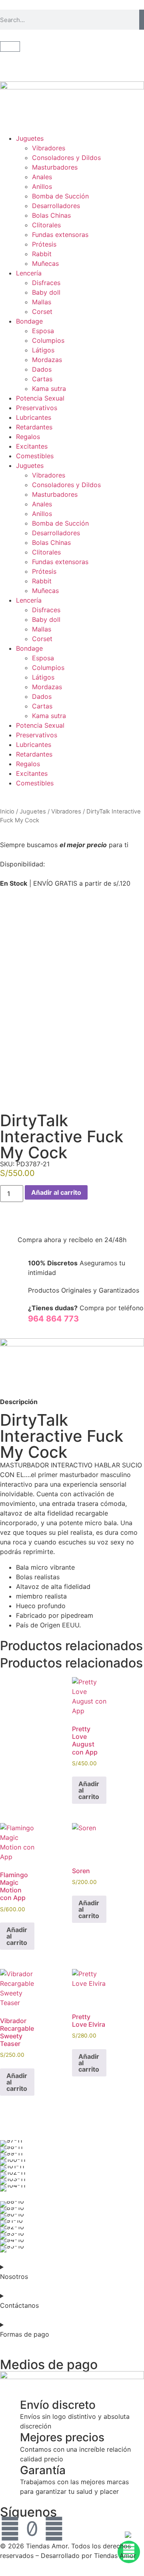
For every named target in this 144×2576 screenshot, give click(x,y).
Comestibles (35, 456)
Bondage (29, 321)
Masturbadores (55, 167)
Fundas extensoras (60, 235)
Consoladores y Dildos (66, 158)
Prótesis (44, 244)
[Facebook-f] (10, 2529)
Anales (42, 177)
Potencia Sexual (40, 398)
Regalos (28, 437)
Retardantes (34, 427)
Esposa (43, 331)
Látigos (43, 350)
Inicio (7, 811)
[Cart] (10, 47)
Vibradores (49, 148)
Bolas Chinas (51, 215)
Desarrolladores (56, 206)
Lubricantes (34, 417)
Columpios (48, 340)
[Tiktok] (32, 2529)
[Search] (142, 20)
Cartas (42, 379)
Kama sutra (49, 389)
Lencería (29, 273)
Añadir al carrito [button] (89, 1790)
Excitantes (32, 446)
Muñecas (45, 263)
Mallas (42, 302)
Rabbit (42, 254)
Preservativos (37, 408)
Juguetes (30, 138)
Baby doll (46, 292)
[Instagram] (54, 2529)
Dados (42, 369)
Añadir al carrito (56, 1192)
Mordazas (47, 360)
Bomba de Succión (60, 196)
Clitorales (46, 225)
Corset (42, 312)
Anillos (42, 186)
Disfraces (46, 283)
